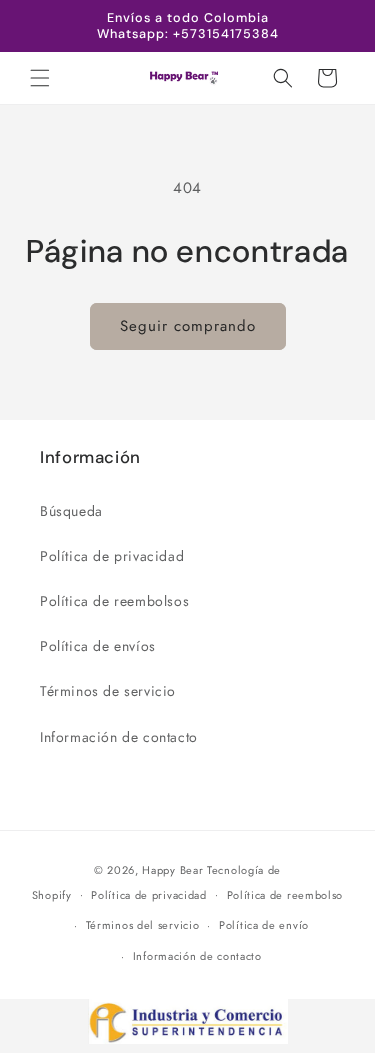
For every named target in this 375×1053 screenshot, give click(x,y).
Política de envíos (98, 646)
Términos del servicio (143, 925)
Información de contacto (119, 737)
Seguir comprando (188, 326)
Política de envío (264, 925)
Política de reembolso (285, 895)
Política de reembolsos (114, 601)
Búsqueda (71, 511)
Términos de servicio (108, 691)
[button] (40, 78)
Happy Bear (172, 870)
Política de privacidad (112, 556)
